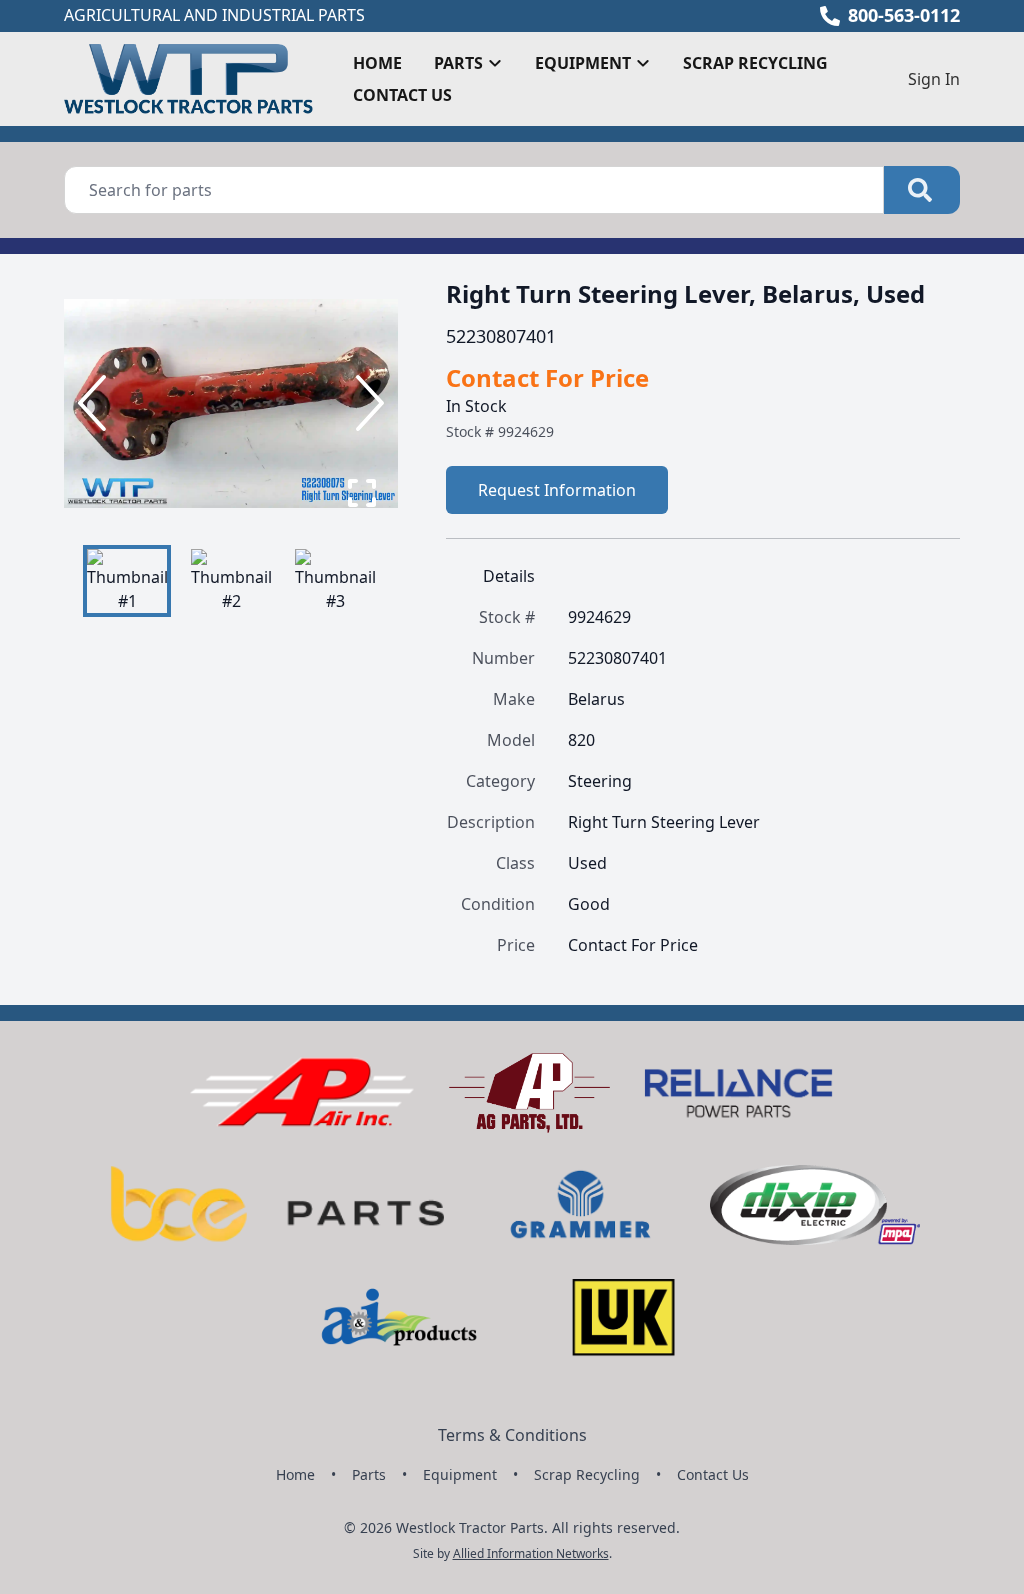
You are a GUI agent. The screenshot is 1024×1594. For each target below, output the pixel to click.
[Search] (922, 190)
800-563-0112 (904, 15)
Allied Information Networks (531, 1553)
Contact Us (402, 95)
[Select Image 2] (231, 581)
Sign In (934, 79)
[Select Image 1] (127, 581)
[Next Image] (366, 403)
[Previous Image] (96, 403)
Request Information (557, 490)
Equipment (460, 1474)
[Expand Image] (362, 493)
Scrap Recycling (755, 63)
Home (377, 63)
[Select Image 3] (335, 581)
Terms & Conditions (512, 1435)
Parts (369, 1474)
